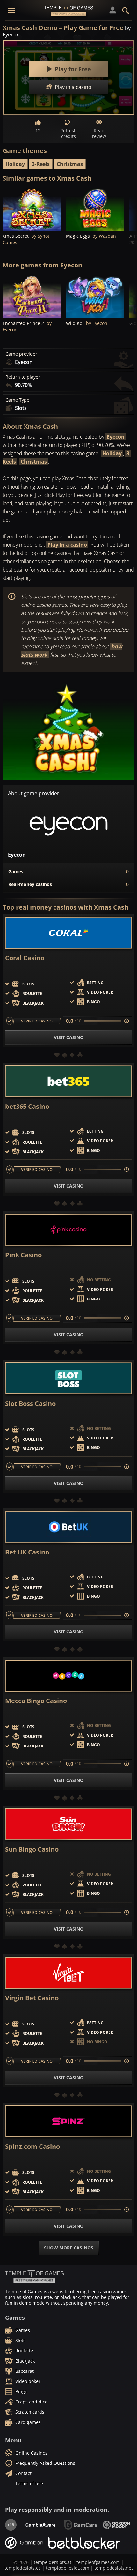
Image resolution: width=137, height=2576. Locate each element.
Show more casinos (69, 2248)
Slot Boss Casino (30, 1404)
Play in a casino (67, 545)
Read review (99, 133)
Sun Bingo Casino (32, 1849)
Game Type (17, 400)
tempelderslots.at (53, 2562)
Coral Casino (25, 958)
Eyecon (116, 437)
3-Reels (41, 164)
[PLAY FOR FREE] (32, 209)
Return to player (23, 377)
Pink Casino (23, 1255)
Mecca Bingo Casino (36, 1701)
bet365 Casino (27, 1107)
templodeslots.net (114, 2568)
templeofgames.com (98, 2562)
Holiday (15, 164)
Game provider (21, 354)
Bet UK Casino (27, 1552)
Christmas (70, 164)
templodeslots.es (23, 2568)
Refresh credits (68, 133)
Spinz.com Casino (32, 2147)
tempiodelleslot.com (68, 2568)
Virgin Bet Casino (32, 1998)
